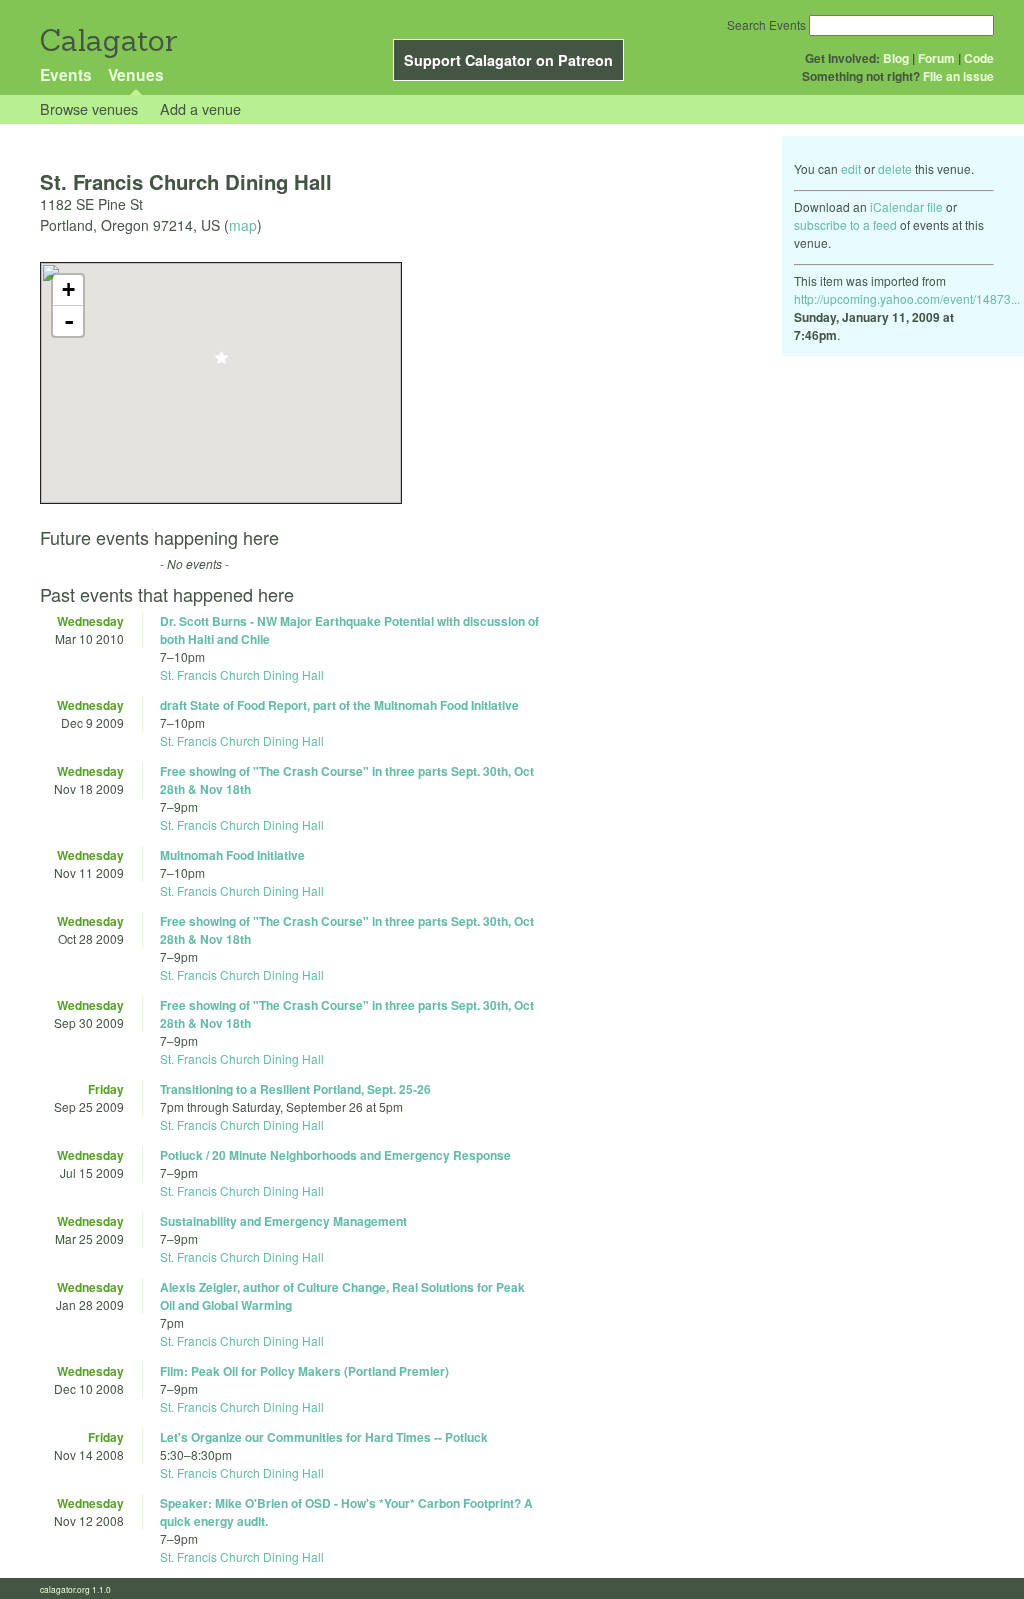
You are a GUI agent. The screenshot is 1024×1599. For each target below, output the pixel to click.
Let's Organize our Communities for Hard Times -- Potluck (324, 1437)
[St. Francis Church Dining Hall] (221, 363)
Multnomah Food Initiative (232, 855)
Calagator (107, 40)
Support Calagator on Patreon (508, 60)
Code (979, 58)
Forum (936, 58)
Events (66, 74)
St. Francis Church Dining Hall (242, 674)
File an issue (958, 76)
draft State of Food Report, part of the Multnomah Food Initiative (339, 705)
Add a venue (200, 108)
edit (851, 168)
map (243, 225)
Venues (136, 74)
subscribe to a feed (845, 224)
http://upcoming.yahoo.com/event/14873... (907, 298)
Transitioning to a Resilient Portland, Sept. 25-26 (295, 1089)
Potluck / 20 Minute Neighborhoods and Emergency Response (335, 1155)
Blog (896, 58)
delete (895, 168)
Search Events (766, 24)
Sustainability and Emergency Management (283, 1221)
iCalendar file (906, 206)
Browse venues (89, 108)
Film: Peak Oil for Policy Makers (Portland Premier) (304, 1371)
